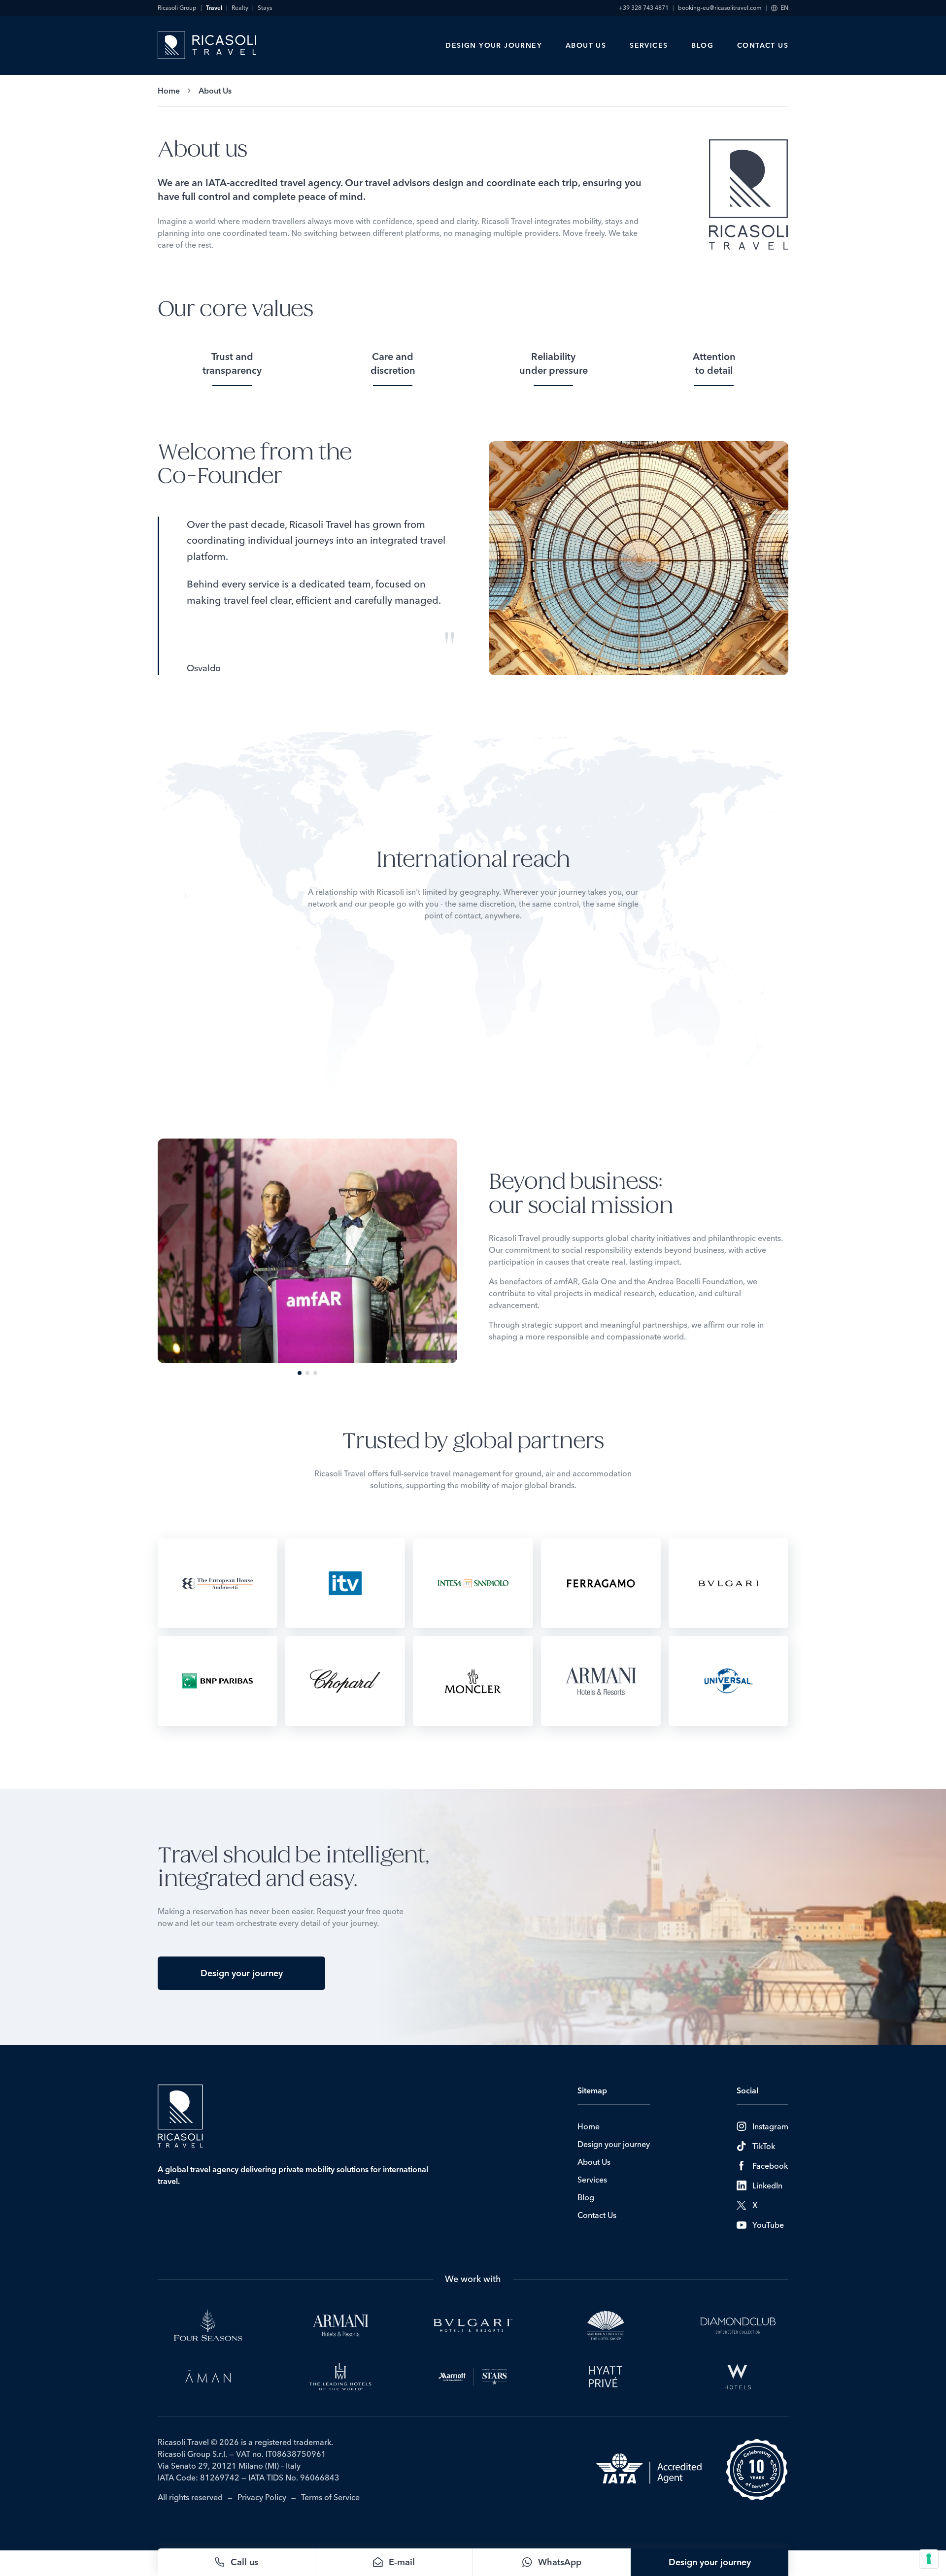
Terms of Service (330, 2497)
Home (169, 91)
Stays (265, 8)
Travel (214, 8)
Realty (240, 8)
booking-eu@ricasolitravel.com (720, 8)
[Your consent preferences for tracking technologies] (929, 2559)
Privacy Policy (262, 2497)
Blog (702, 45)
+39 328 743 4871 (644, 8)
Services (649, 45)
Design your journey (494, 45)
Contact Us (763, 45)
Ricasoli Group (177, 8)
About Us (586, 45)
